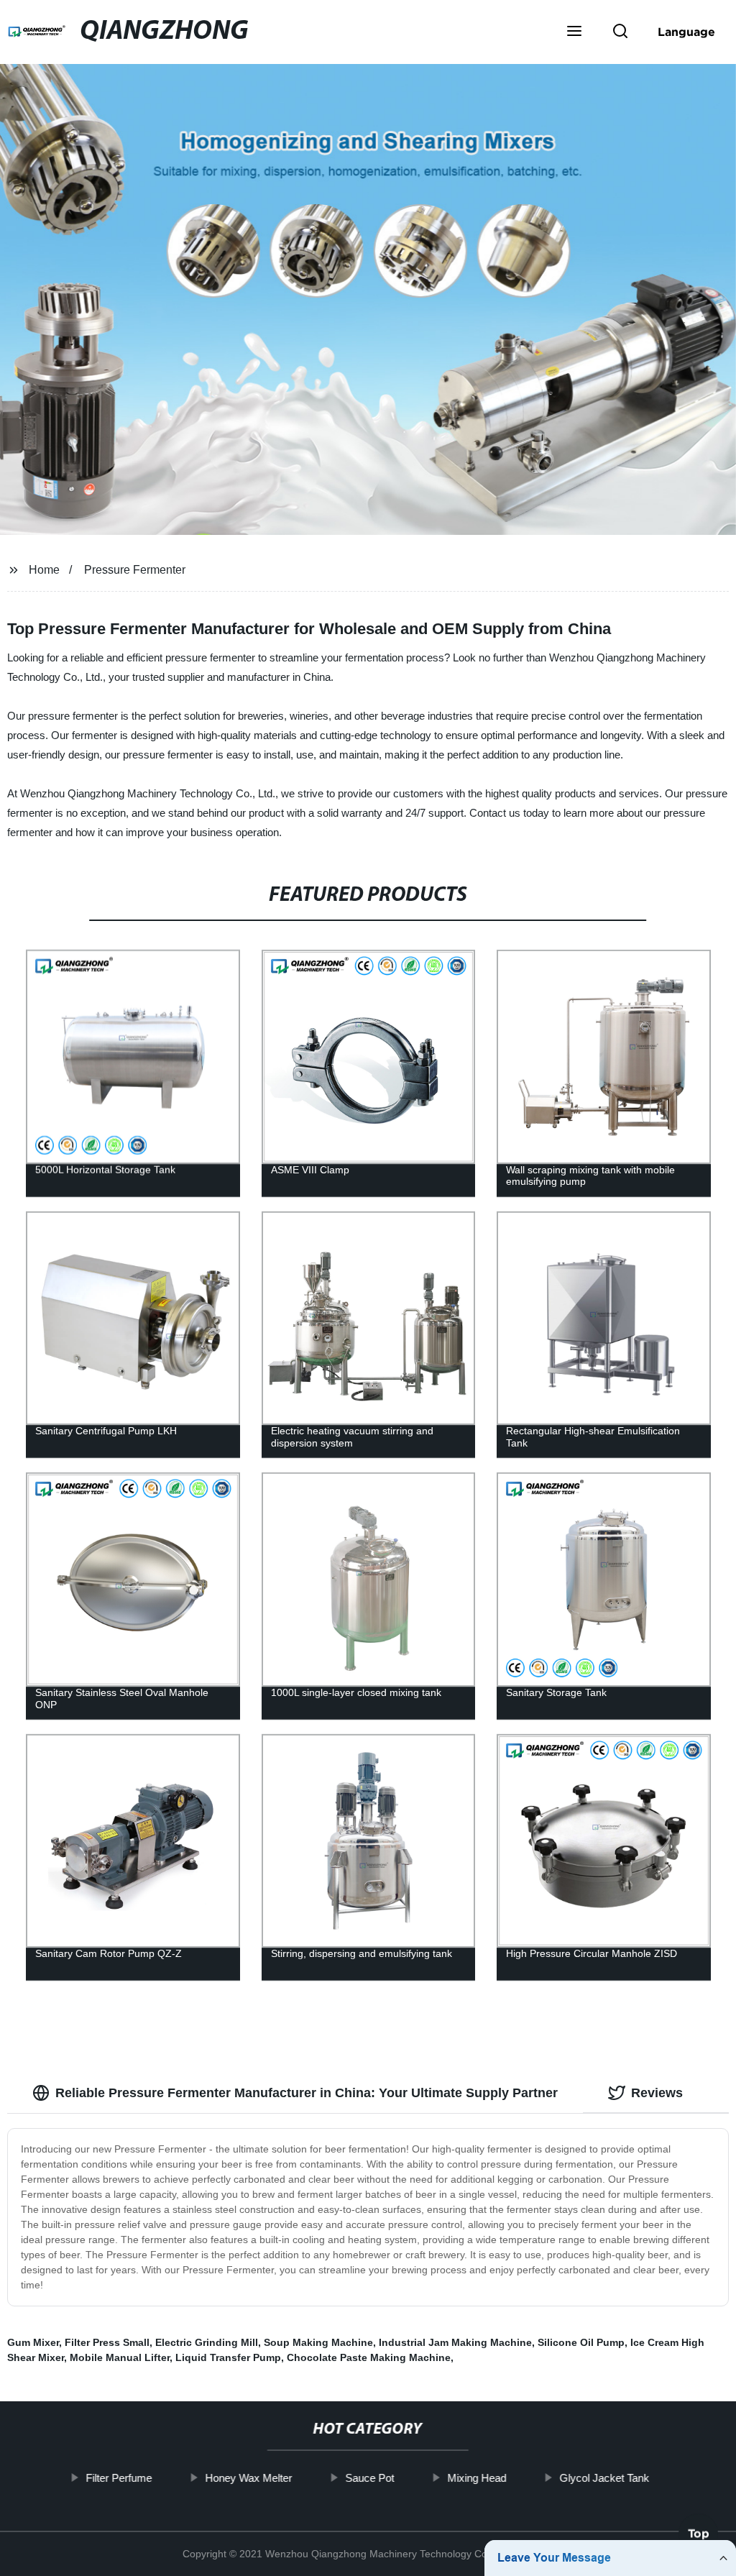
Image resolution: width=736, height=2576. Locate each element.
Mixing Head (477, 2478)
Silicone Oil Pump (581, 2342)
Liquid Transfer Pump (228, 2357)
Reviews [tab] (657, 2093)
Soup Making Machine (318, 2342)
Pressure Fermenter (135, 570)
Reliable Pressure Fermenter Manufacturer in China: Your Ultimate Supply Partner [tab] (307, 2093)
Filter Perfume (119, 2478)
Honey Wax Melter (249, 2478)
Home (44, 570)
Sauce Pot (370, 2478)
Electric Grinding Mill (207, 2342)
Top (699, 2537)
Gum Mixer (33, 2342)
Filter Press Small (107, 2342)
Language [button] (686, 32)
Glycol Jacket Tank (605, 2478)
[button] (574, 32)
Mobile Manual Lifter (120, 2357)
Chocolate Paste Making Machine (369, 2357)
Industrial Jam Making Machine (455, 2342)
